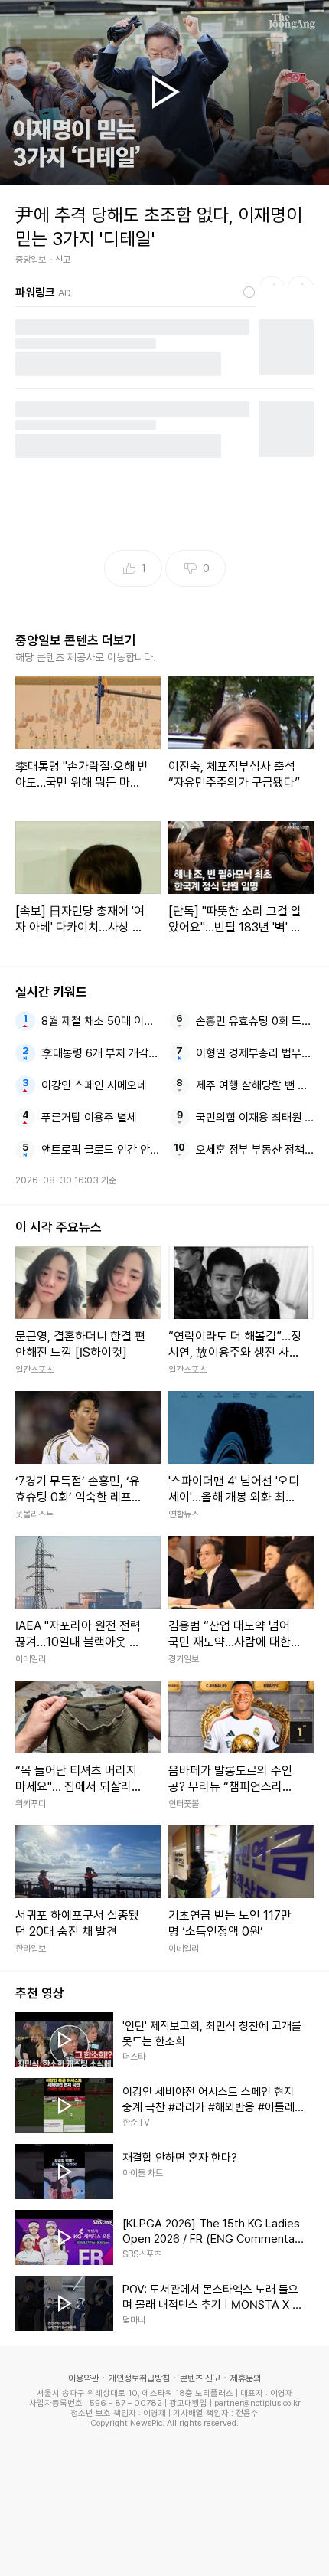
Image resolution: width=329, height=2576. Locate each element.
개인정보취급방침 (139, 2378)
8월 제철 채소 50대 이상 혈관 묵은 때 (101, 1021)
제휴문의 (246, 2378)
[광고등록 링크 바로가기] (249, 293)
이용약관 (83, 2378)
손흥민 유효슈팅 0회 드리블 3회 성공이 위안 (255, 1021)
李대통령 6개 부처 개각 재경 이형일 (101, 1053)
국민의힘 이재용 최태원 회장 (255, 1118)
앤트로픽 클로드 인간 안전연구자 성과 (101, 1150)
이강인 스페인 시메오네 (94, 1085)
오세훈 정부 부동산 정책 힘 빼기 (255, 1150)
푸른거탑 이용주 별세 (89, 1118)
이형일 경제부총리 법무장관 (255, 1053)
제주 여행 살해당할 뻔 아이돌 (255, 1085)
